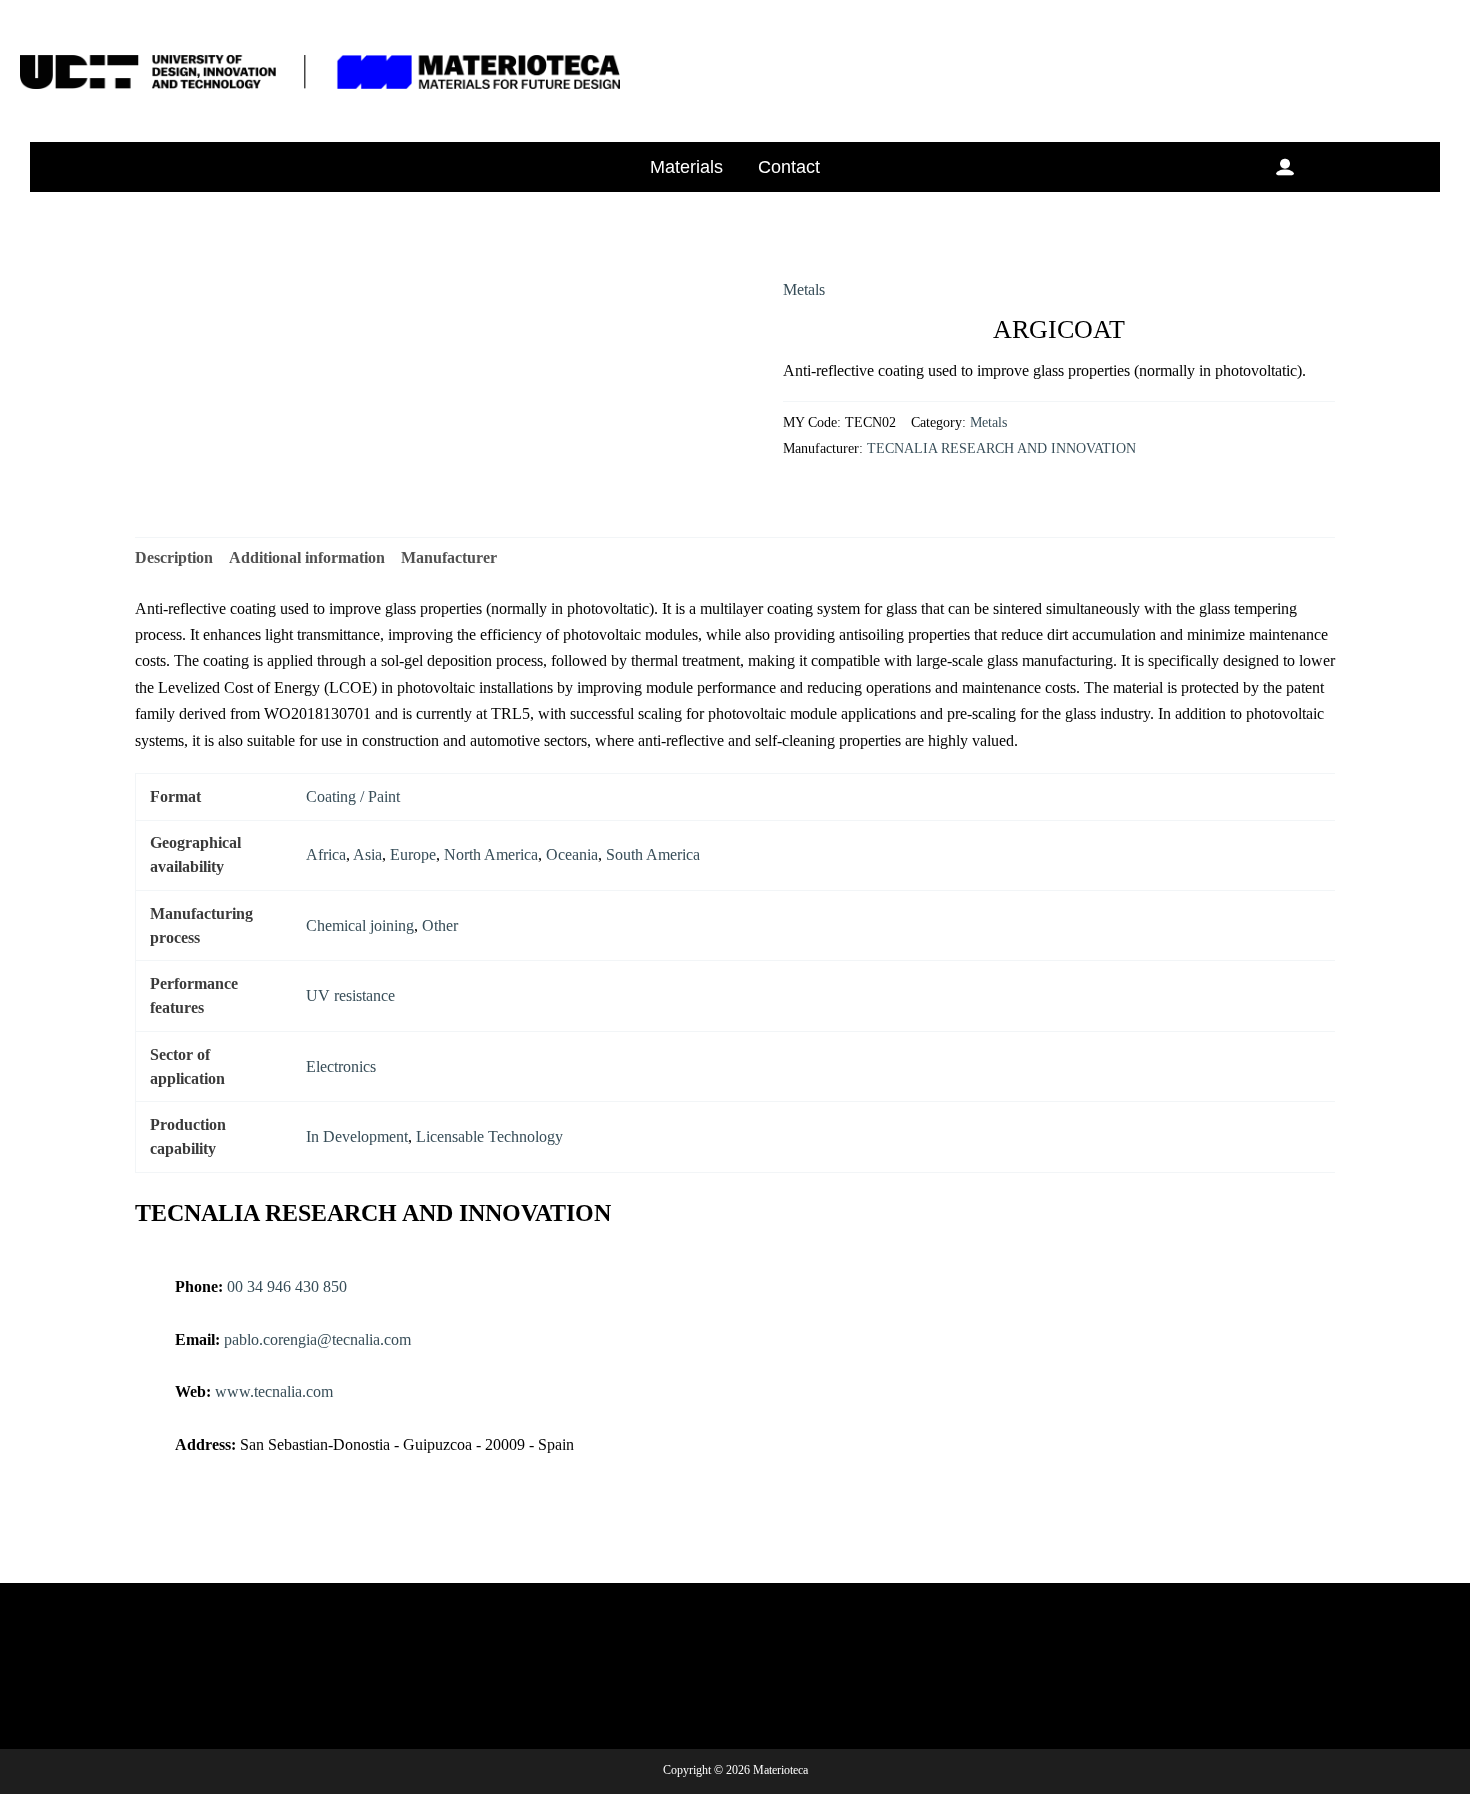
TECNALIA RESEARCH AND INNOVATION (1001, 448)
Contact (789, 167)
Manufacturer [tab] (449, 557)
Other (440, 925)
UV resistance (350, 995)
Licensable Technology (489, 1136)
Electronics (341, 1066)
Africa (326, 854)
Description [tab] (174, 557)
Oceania (572, 854)
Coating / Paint (353, 796)
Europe (413, 854)
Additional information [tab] (307, 557)
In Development (357, 1136)
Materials (686, 167)
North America (491, 854)
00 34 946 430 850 (287, 1286)
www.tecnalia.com (274, 1391)
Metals (804, 289)
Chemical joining (360, 925)
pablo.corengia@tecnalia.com (317, 1339)
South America (653, 854)
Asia (367, 854)
